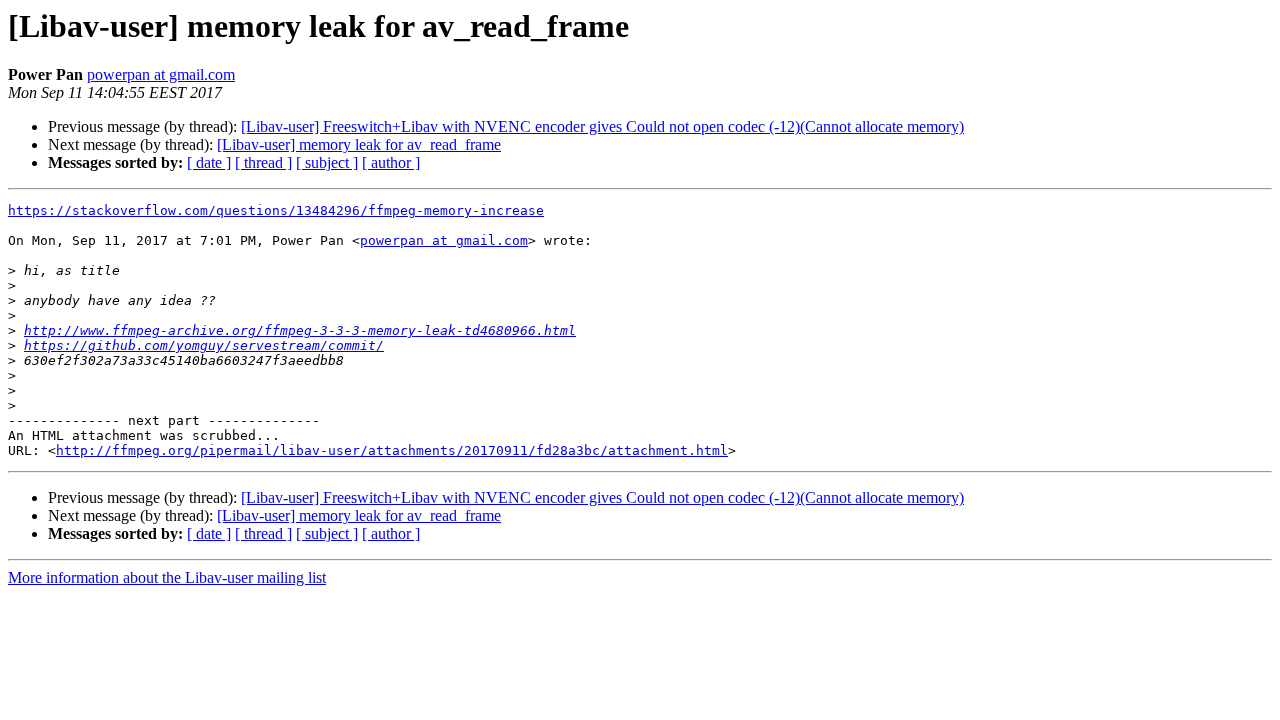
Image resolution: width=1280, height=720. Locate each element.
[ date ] (209, 162)
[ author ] (391, 162)
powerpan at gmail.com (161, 74)
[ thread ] (263, 162)
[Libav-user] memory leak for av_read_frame (359, 144)
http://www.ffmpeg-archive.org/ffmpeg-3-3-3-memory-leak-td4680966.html (300, 330)
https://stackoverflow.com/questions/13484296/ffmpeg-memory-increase (276, 210)
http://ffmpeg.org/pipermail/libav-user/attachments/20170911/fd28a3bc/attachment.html (392, 450)
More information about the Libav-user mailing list (167, 577)
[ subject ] (327, 162)
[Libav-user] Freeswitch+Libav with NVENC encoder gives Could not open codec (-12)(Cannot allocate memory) (602, 126)
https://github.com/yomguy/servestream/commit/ (204, 345)
